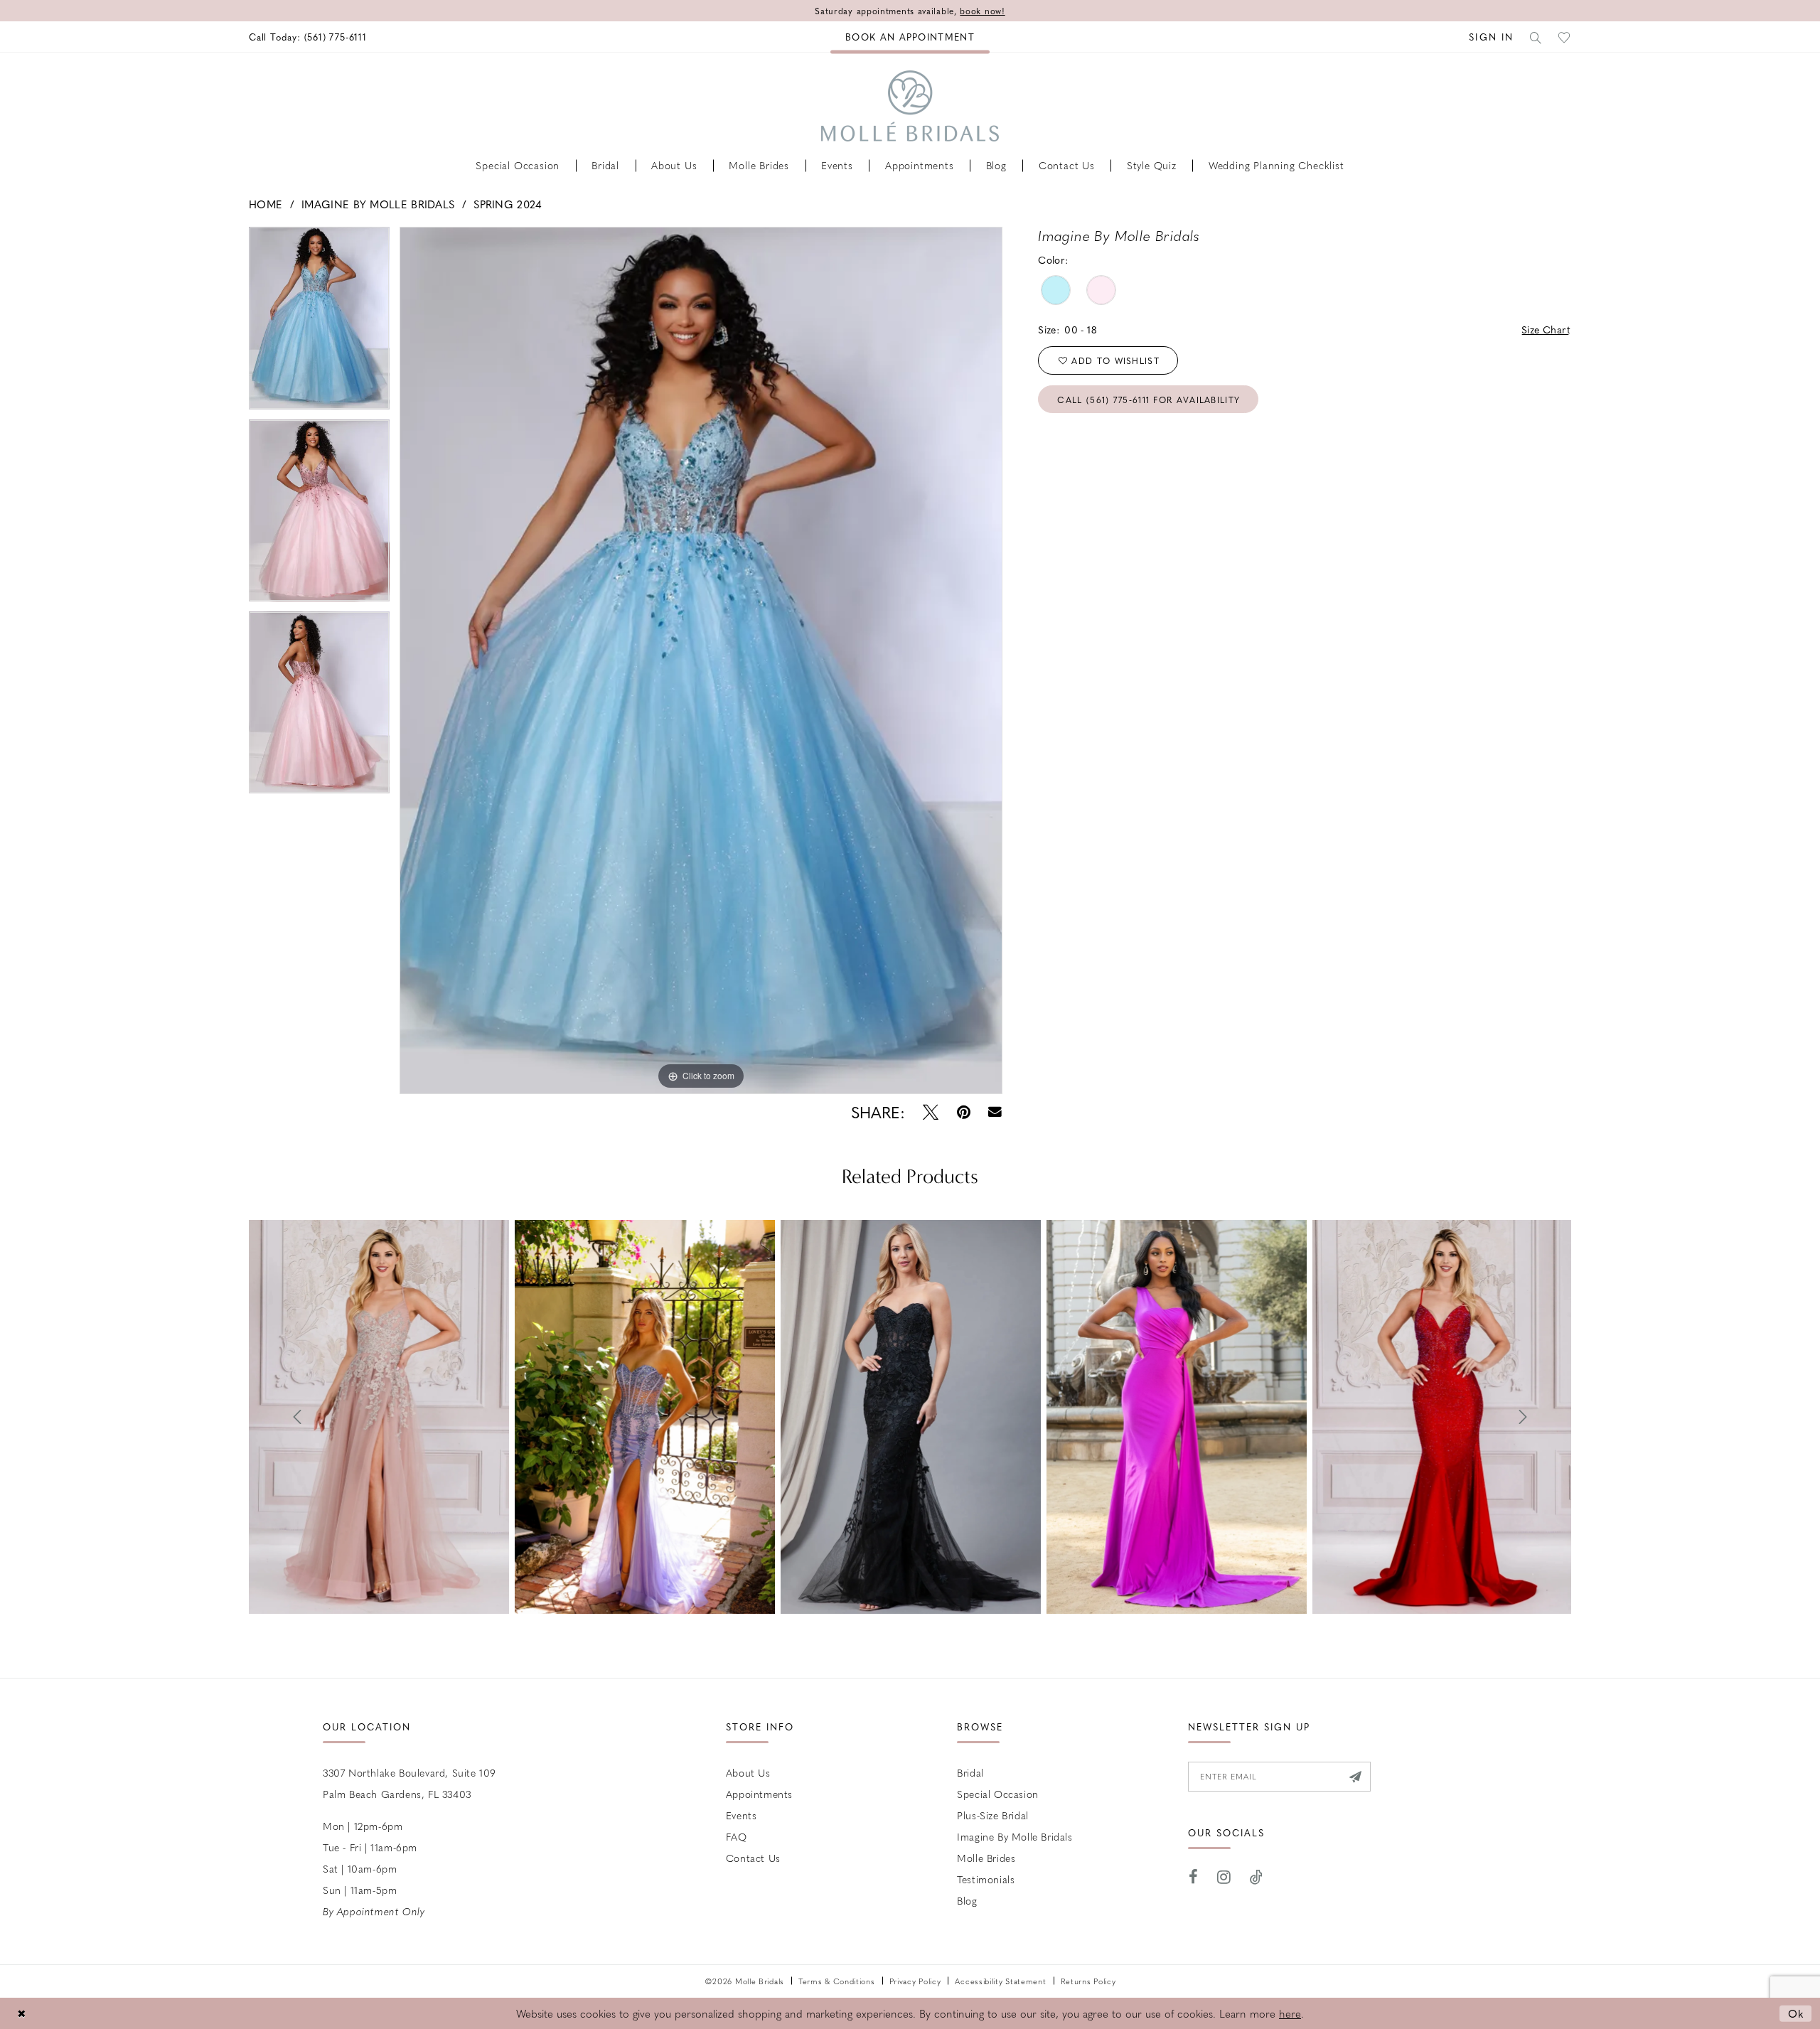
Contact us (753, 1858)
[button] (1491, 37)
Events (742, 1815)
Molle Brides (986, 1858)
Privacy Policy (915, 1981)
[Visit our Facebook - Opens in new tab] (1194, 1877)
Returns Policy (1088, 1981)
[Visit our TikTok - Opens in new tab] (1257, 1877)
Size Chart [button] (1546, 329)
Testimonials (986, 1879)
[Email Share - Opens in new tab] (996, 1112)
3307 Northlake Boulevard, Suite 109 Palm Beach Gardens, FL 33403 (409, 1783)
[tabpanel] (319, 323)
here (1290, 2013)
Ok (1796, 2013)
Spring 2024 (508, 204)
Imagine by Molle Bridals (378, 204)
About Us (748, 1772)
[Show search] (1536, 37)
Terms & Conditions (837, 1981)
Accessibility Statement (1000, 1981)
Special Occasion (998, 1794)
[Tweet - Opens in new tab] (931, 1112)
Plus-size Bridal (993, 1815)
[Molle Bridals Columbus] (910, 106)
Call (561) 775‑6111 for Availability (1149, 400)
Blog (967, 1900)
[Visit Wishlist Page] (1565, 37)
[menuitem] (308, 37)
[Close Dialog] (21, 2013)
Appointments (759, 1794)
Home (266, 204)
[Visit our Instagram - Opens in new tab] (1224, 1877)
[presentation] (379, 1417)
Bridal (970, 1772)
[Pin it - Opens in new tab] (964, 1112)
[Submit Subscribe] (1355, 1777)
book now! (982, 11)
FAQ (737, 1836)
